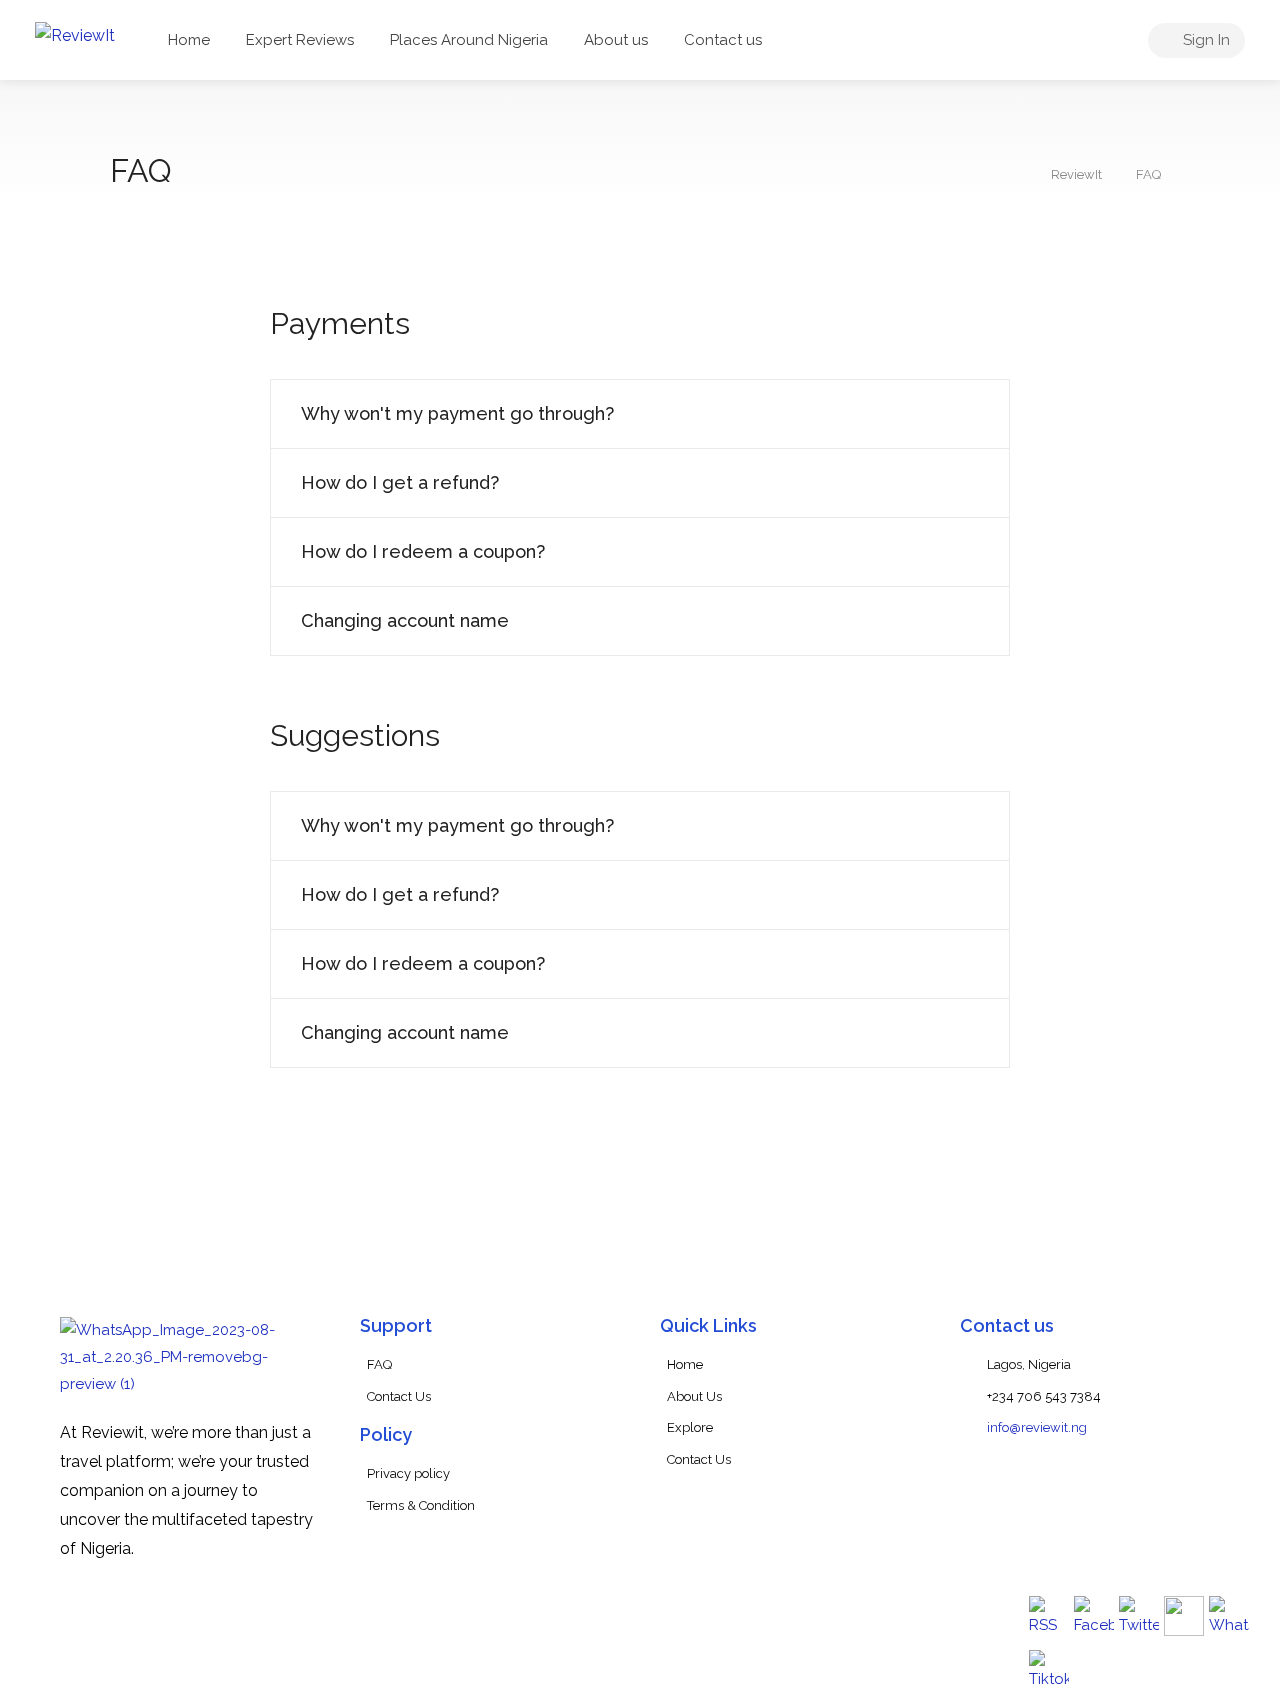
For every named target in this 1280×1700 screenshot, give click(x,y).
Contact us (723, 40)
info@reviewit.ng (1037, 1427)
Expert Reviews (300, 40)
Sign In (1204, 40)
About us (616, 40)
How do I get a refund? (400, 482)
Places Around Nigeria (469, 40)
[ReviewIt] (75, 34)
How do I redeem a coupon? (423, 551)
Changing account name (405, 620)
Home (189, 40)
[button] (640, 414)
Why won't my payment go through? (457, 413)
